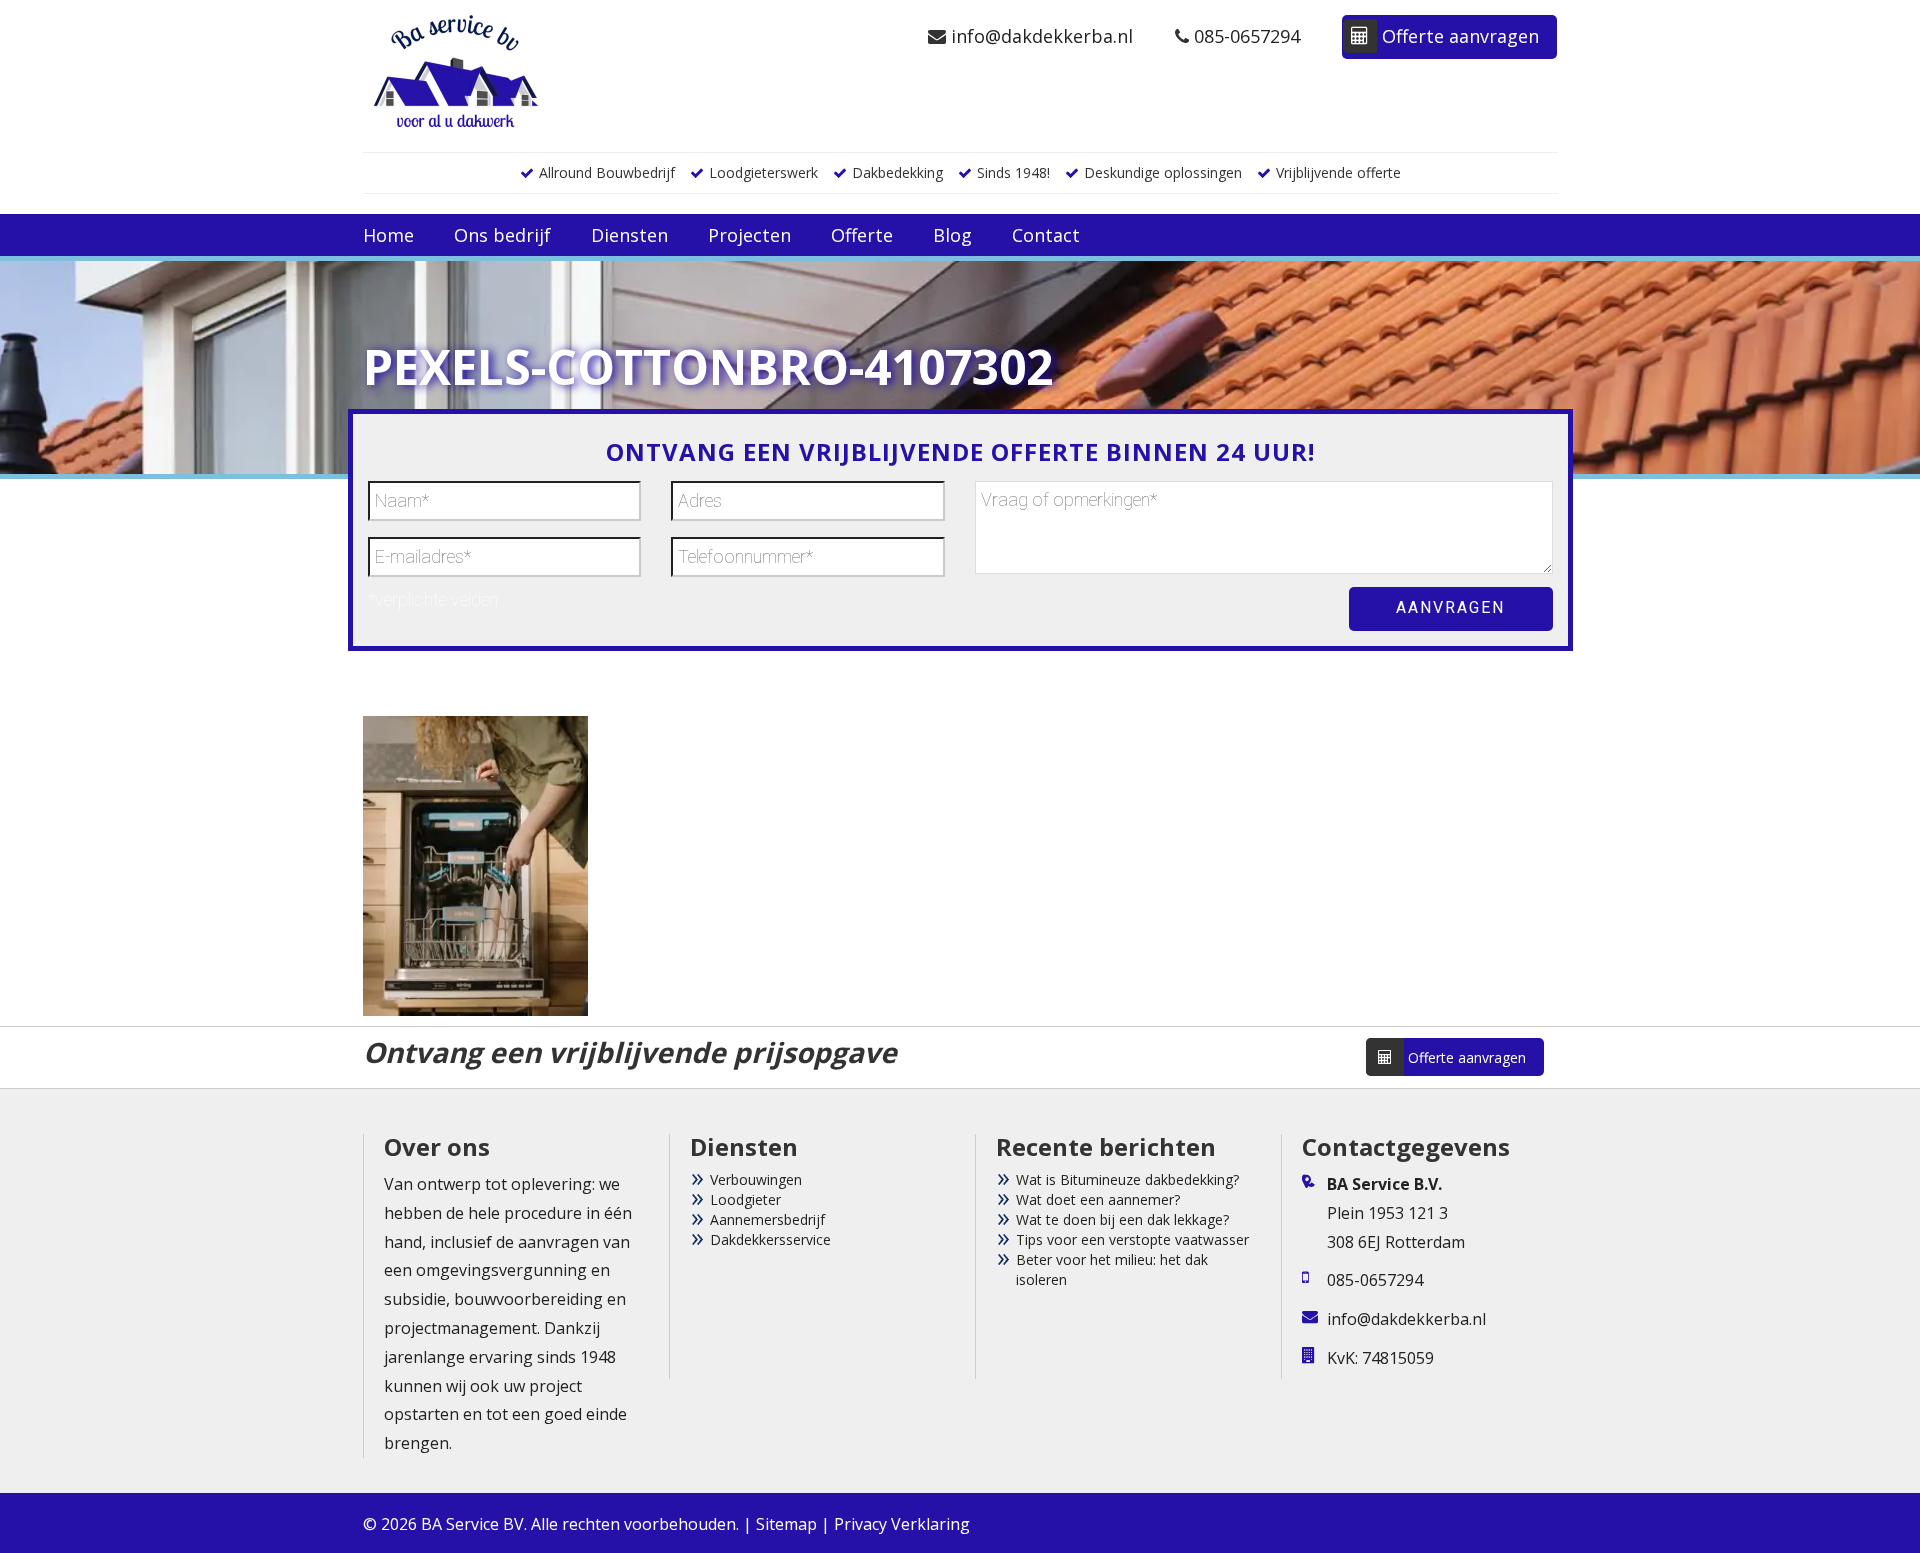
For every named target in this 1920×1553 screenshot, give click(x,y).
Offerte (862, 235)
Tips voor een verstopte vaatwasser (1132, 1239)
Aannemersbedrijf (767, 1219)
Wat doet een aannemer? (1098, 1199)
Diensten (629, 235)
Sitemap (786, 1524)
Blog (952, 235)
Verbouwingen (756, 1179)
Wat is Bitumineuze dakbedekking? (1127, 1179)
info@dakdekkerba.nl (1039, 36)
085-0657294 (1244, 36)
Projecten (749, 235)
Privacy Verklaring (902, 1524)
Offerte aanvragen (1458, 36)
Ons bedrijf (502, 235)
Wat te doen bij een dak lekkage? (1122, 1219)
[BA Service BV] (456, 69)
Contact (1046, 235)
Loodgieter (745, 1199)
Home (388, 235)
